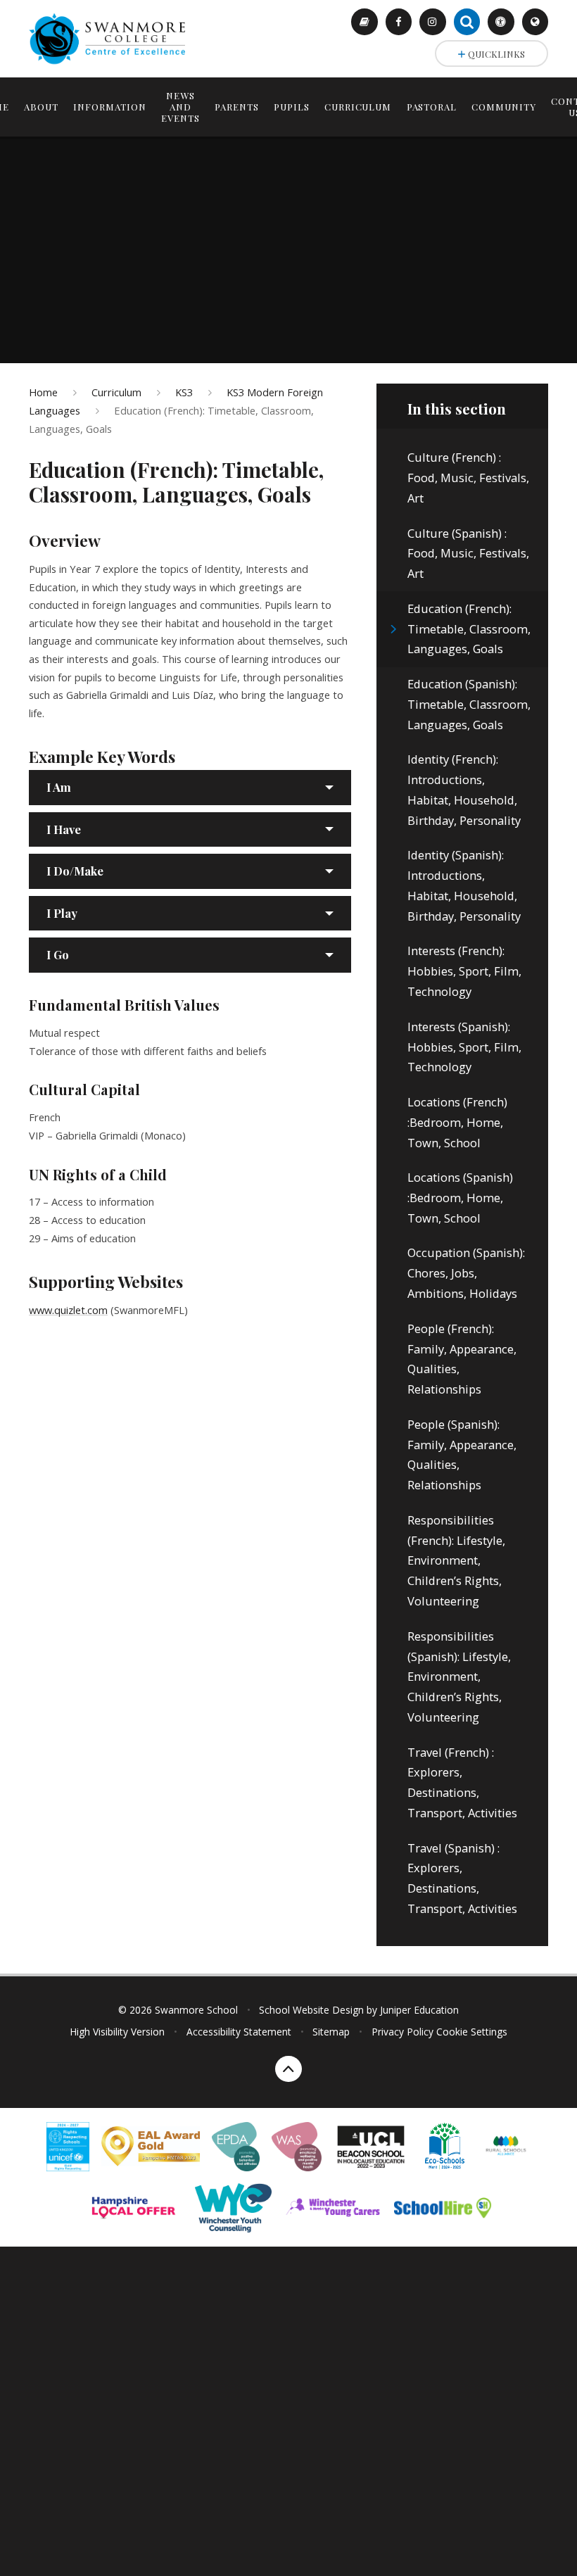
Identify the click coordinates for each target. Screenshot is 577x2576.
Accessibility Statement (239, 2032)
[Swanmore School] (112, 38)
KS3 (184, 392)
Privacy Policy (402, 2032)
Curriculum (116, 392)
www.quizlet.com (68, 1310)
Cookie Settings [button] (472, 2032)
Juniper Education (419, 2010)
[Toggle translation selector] (535, 22)
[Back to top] (288, 2069)
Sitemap (331, 2032)
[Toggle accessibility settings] (501, 22)
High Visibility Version (117, 2032)
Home (43, 392)
